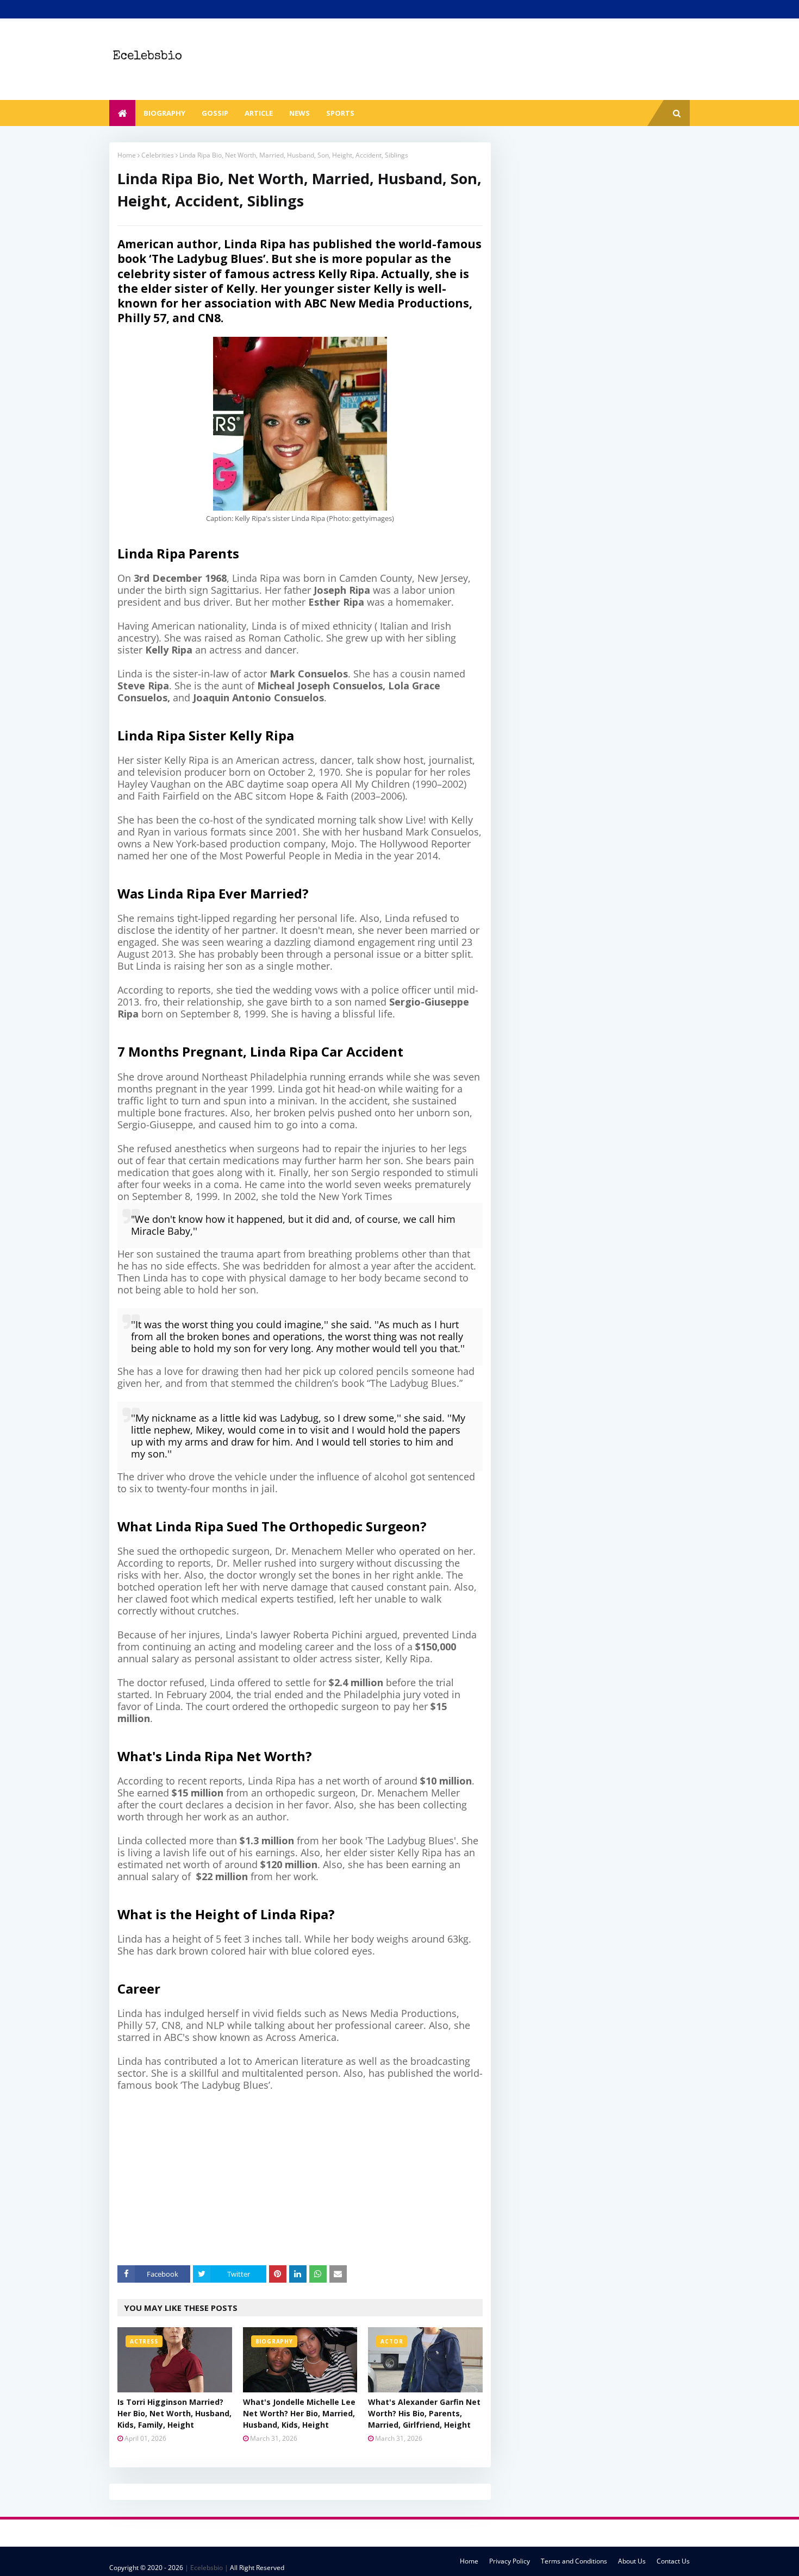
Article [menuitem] (259, 113)
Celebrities (158, 155)
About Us (632, 2561)
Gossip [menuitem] (215, 113)
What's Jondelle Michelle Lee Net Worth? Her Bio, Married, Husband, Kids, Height (299, 2413)
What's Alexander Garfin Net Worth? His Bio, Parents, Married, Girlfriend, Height (424, 2413)
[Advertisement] (308, 2178)
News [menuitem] (299, 113)
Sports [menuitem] (340, 113)
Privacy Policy (510, 2561)
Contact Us (673, 2561)
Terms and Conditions (574, 2561)
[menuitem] (122, 113)
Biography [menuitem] (164, 113)
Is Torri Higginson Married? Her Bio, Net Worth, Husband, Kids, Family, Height (174, 2413)
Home (127, 155)
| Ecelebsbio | (206, 2568)
